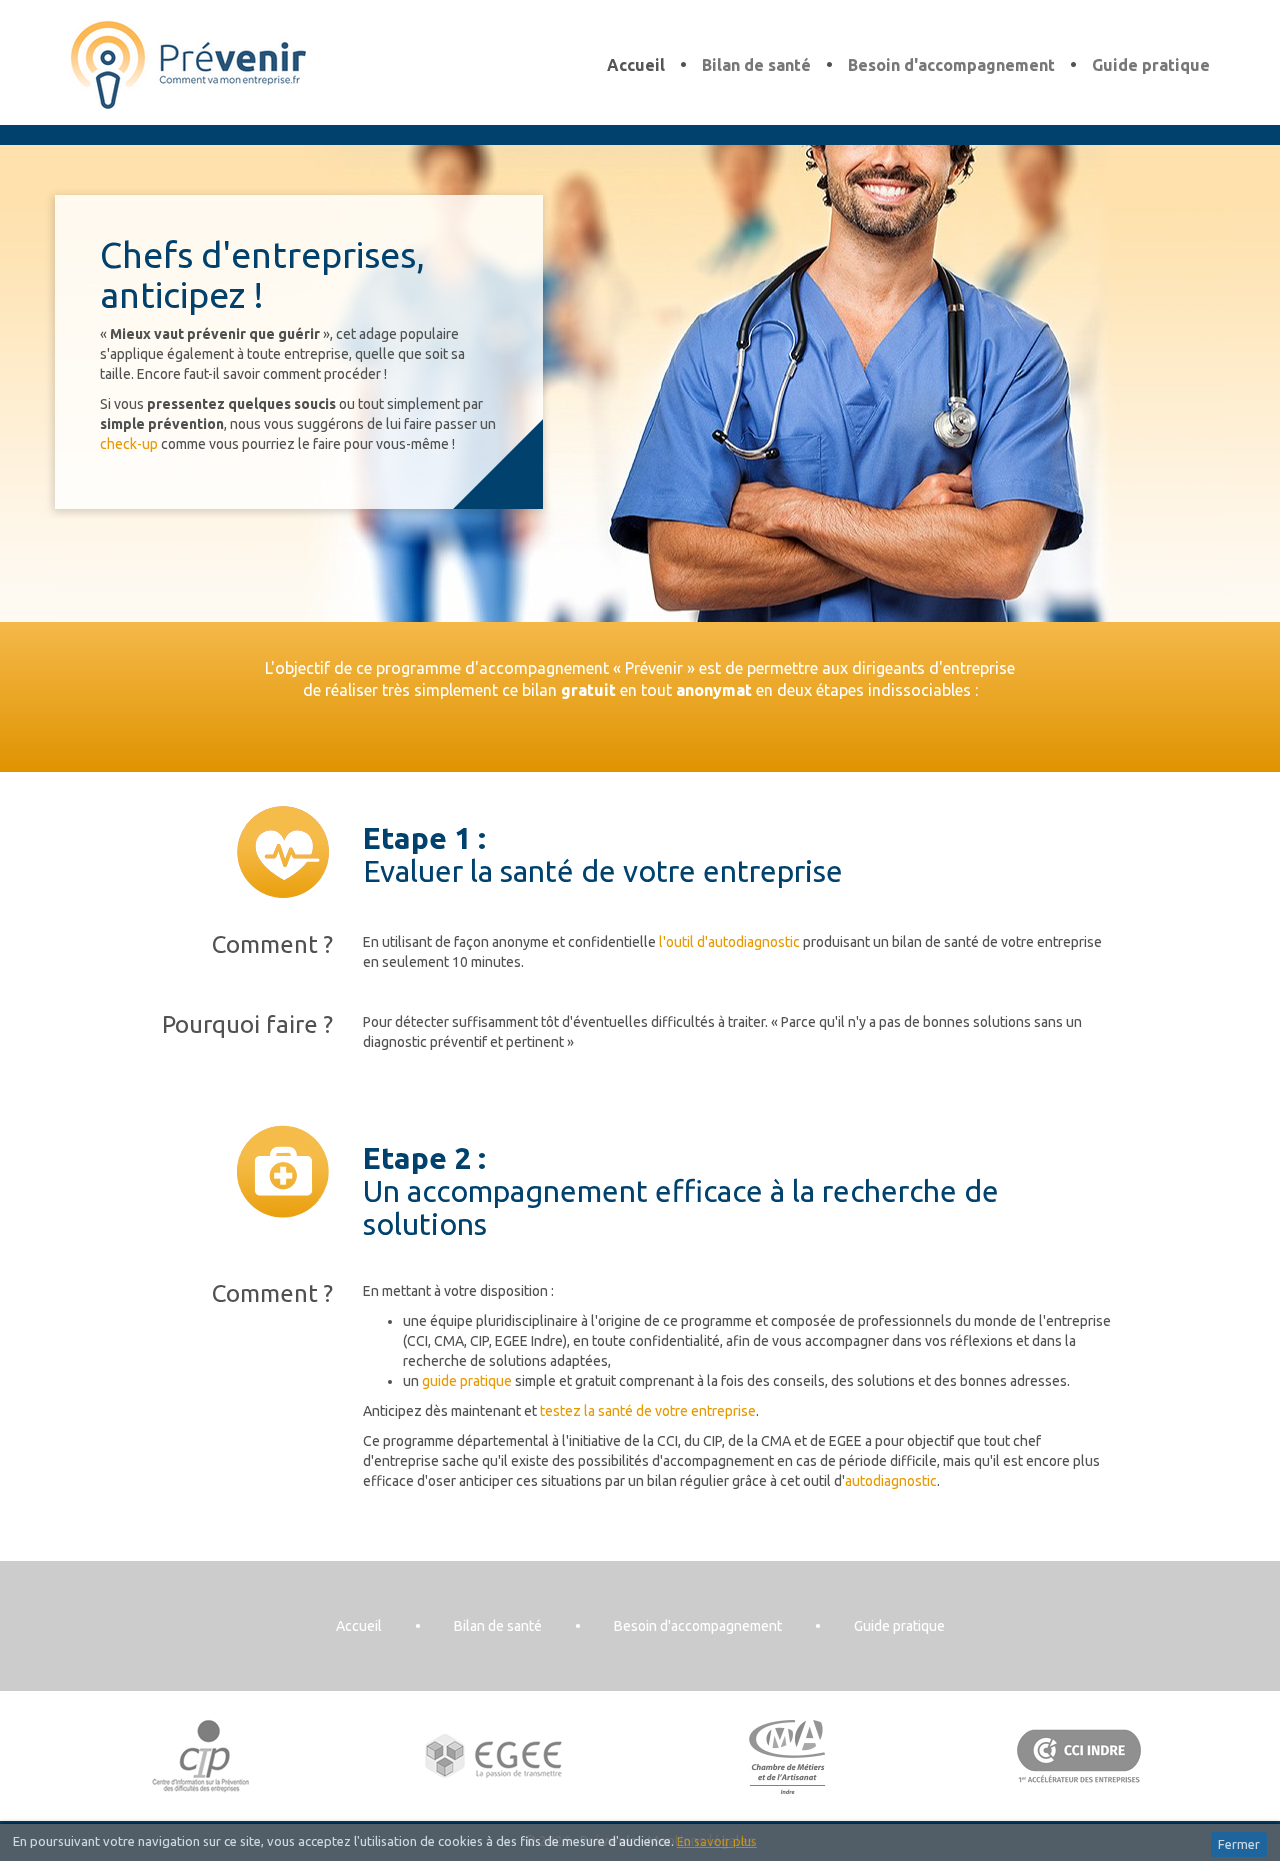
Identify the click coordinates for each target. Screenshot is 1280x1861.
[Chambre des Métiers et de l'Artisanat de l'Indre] (786, 1756)
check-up (129, 444)
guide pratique (467, 1381)
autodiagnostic (891, 1481)
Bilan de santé (756, 65)
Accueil (636, 65)
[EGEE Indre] (494, 1756)
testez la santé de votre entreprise (648, 1411)
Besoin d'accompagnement (951, 65)
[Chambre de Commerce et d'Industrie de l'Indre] (1079, 1756)
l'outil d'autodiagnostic (729, 942)
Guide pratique (1151, 65)
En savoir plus (717, 1841)
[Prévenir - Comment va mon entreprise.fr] (188, 63)
